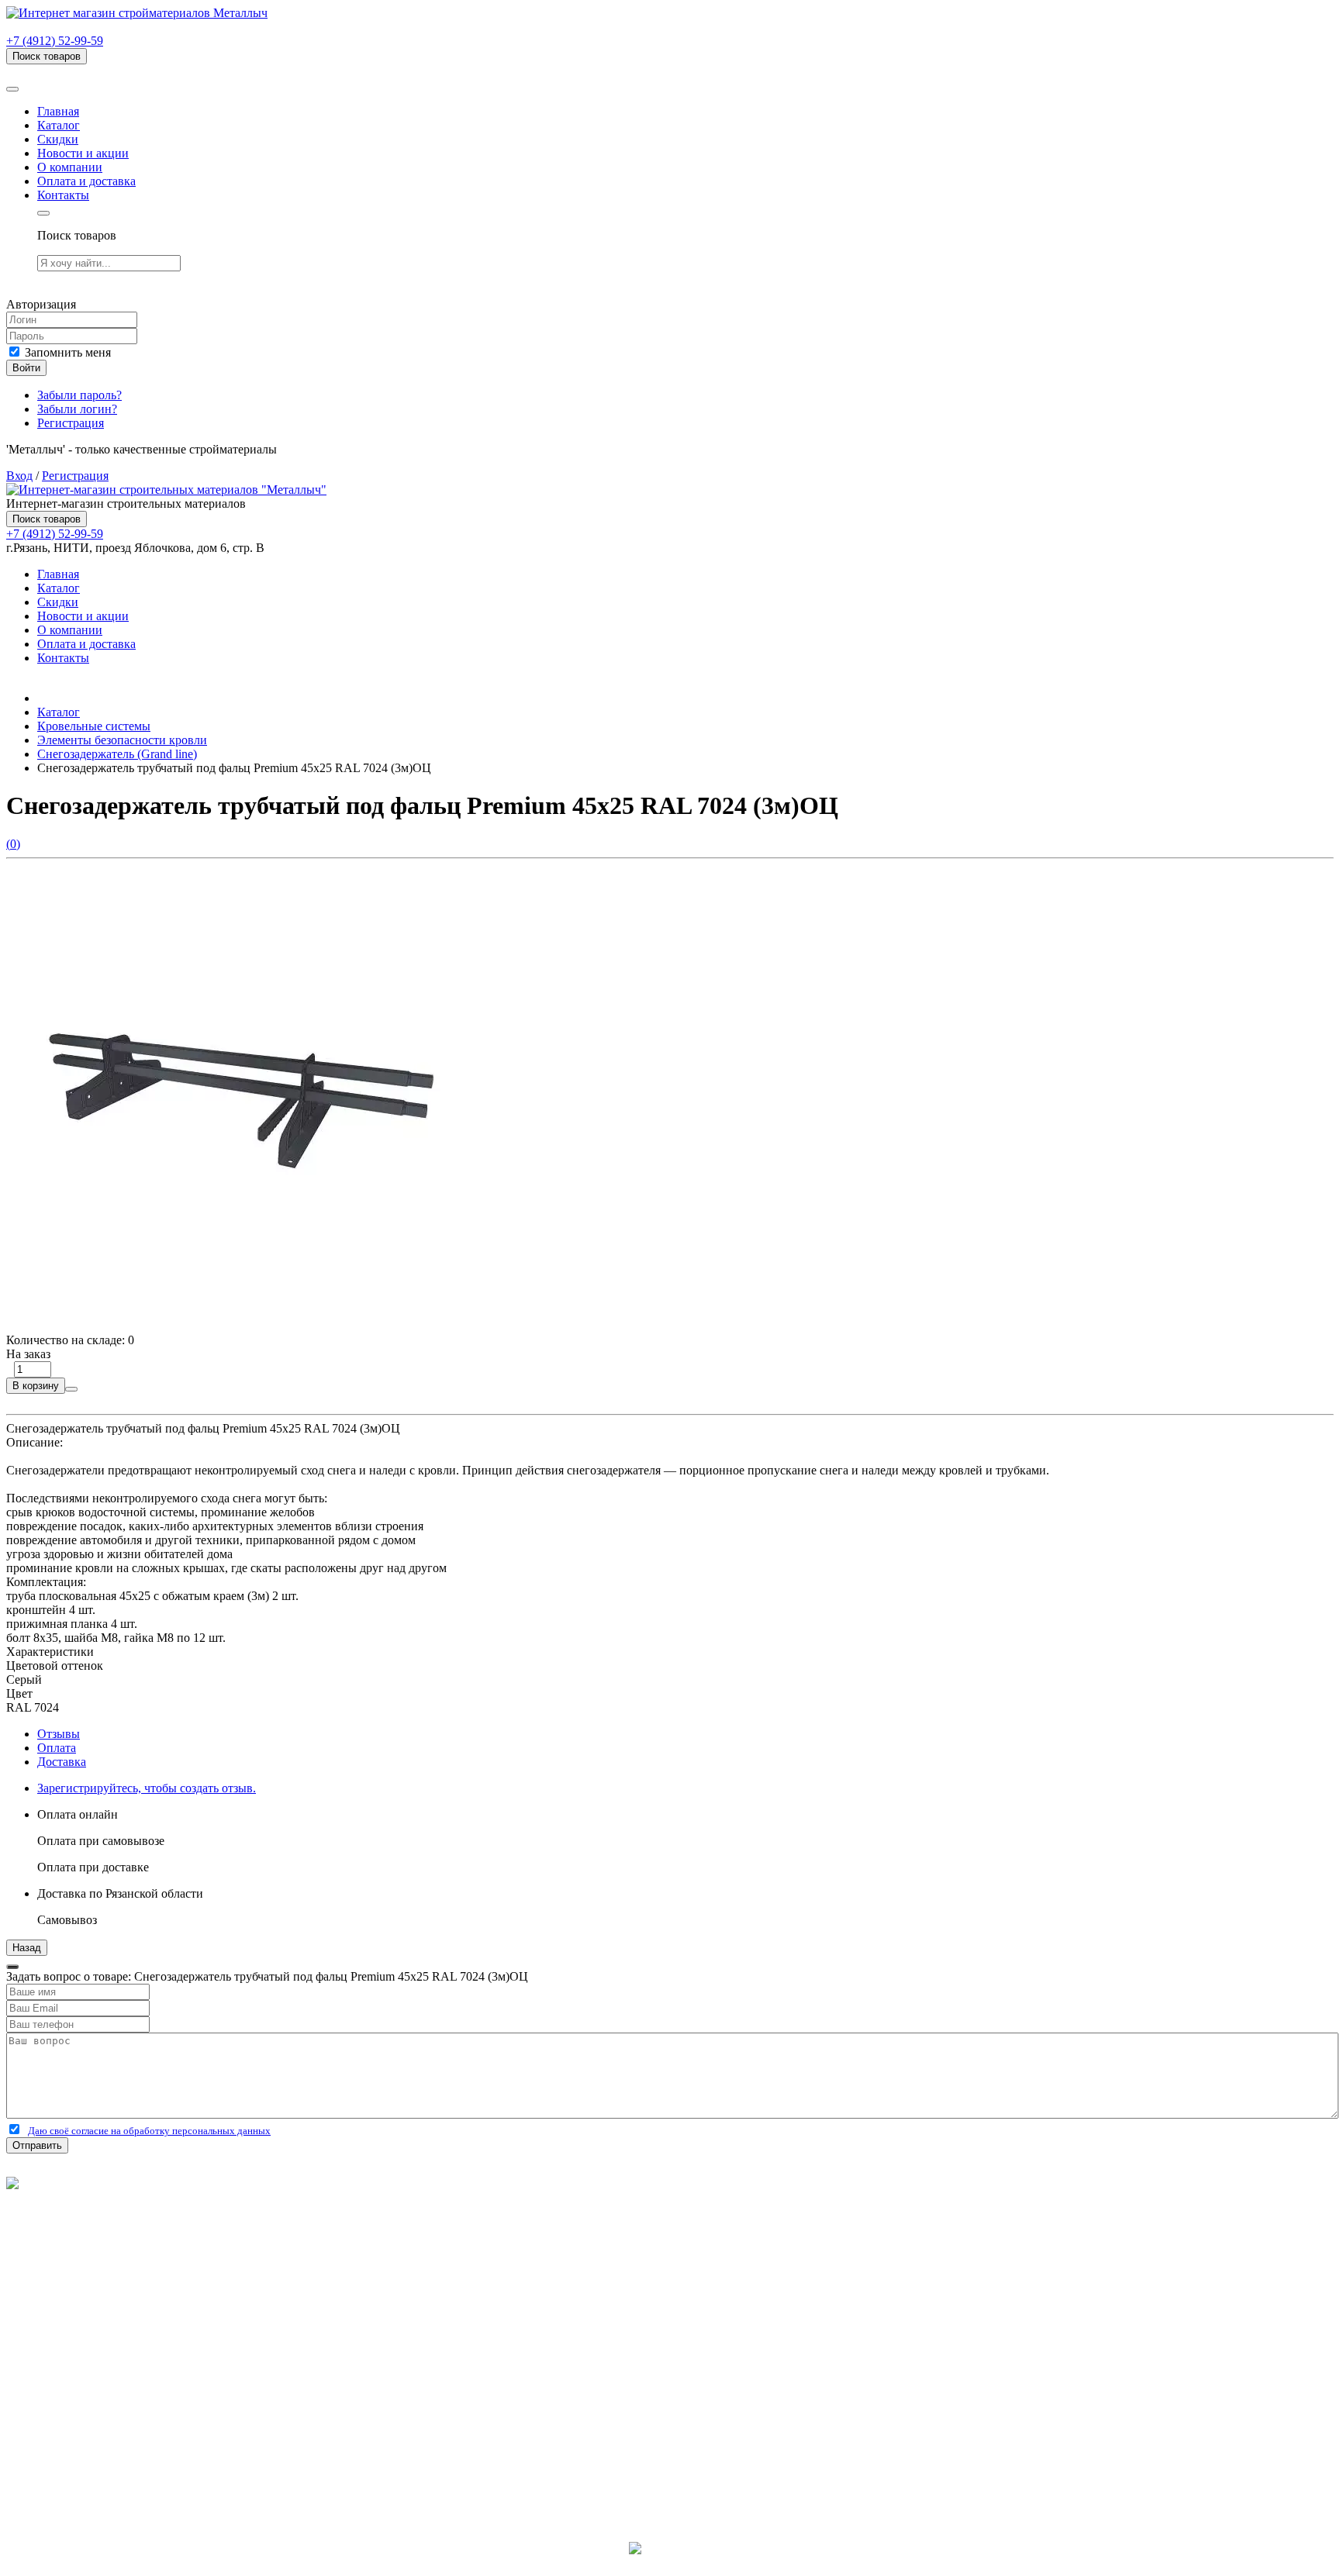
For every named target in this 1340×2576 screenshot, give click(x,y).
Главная (58, 111)
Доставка (62, 1762)
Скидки (58, 139)
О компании (70, 167)
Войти (26, 368)
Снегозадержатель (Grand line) (117, 754)
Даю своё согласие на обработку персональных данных (149, 2131)
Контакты (63, 195)
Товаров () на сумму (87, 71)
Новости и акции (83, 153)
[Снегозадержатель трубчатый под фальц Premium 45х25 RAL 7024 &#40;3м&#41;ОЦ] (239, 1326)
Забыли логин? (77, 409)
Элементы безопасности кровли (122, 740)
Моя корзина (71, 2396)
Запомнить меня (66, 352)
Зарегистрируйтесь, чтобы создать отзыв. (147, 1788)
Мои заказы (68, 2410)
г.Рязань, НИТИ (79, 2466)
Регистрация (71, 423)
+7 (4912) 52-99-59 (55, 41)
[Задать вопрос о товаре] (71, 1389)
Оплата (57, 1748)
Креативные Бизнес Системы (670, 2562)
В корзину (36, 1386)
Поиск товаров (47, 56)
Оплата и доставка (86, 181)
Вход (19, 476)
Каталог (59, 125)
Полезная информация (97, 2311)
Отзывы (59, 1734)
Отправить (37, 2145)
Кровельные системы (94, 726)
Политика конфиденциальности (91, 2225)
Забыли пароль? (79, 395)
